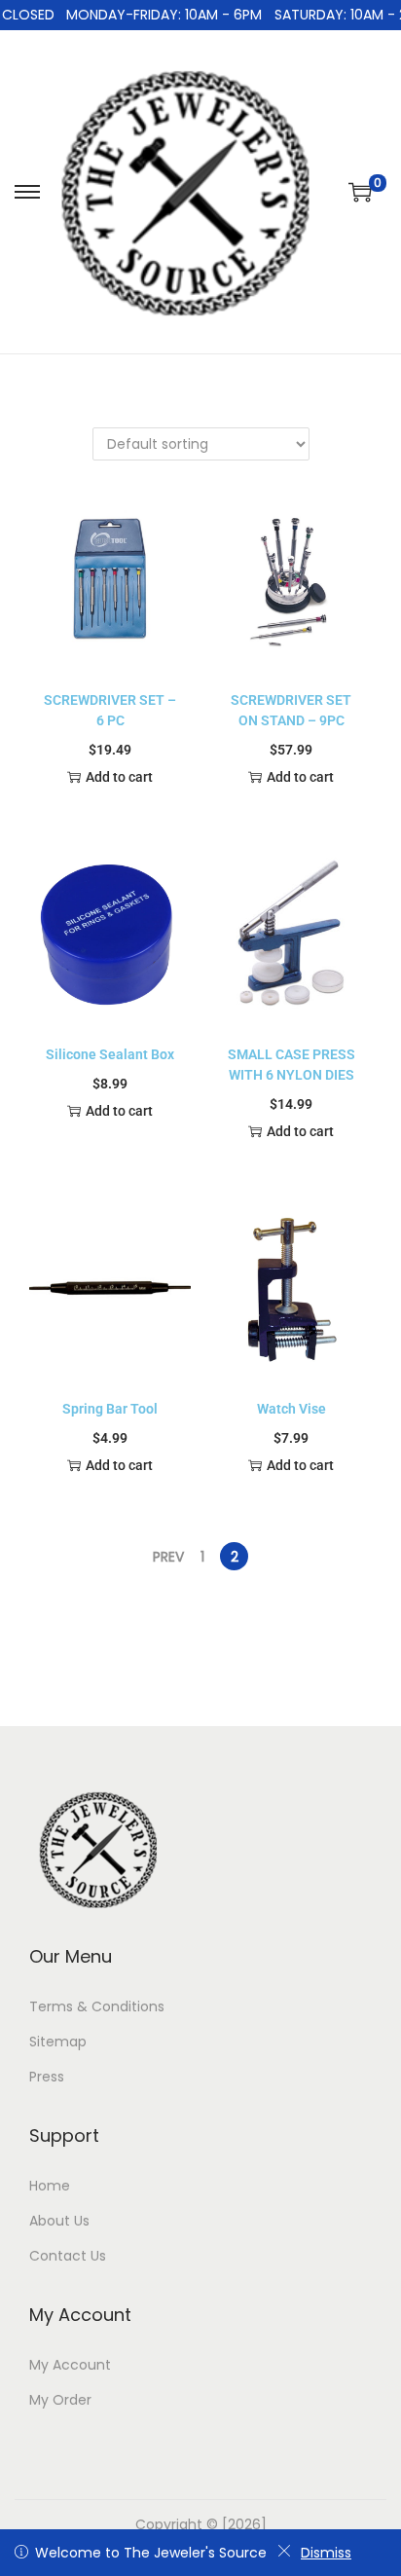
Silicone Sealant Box (110, 1054)
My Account (70, 2365)
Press (47, 2077)
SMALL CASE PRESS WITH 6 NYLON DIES (292, 1065)
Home (50, 2186)
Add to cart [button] (119, 777)
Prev (168, 1557)
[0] (360, 192)
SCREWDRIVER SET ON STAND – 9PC (291, 710)
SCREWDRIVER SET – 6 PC (110, 710)
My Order (60, 2400)
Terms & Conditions (97, 2006)
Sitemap (58, 2042)
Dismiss (326, 2553)
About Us (59, 2221)
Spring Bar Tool (110, 1409)
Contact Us (68, 2256)
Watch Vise (292, 1409)
